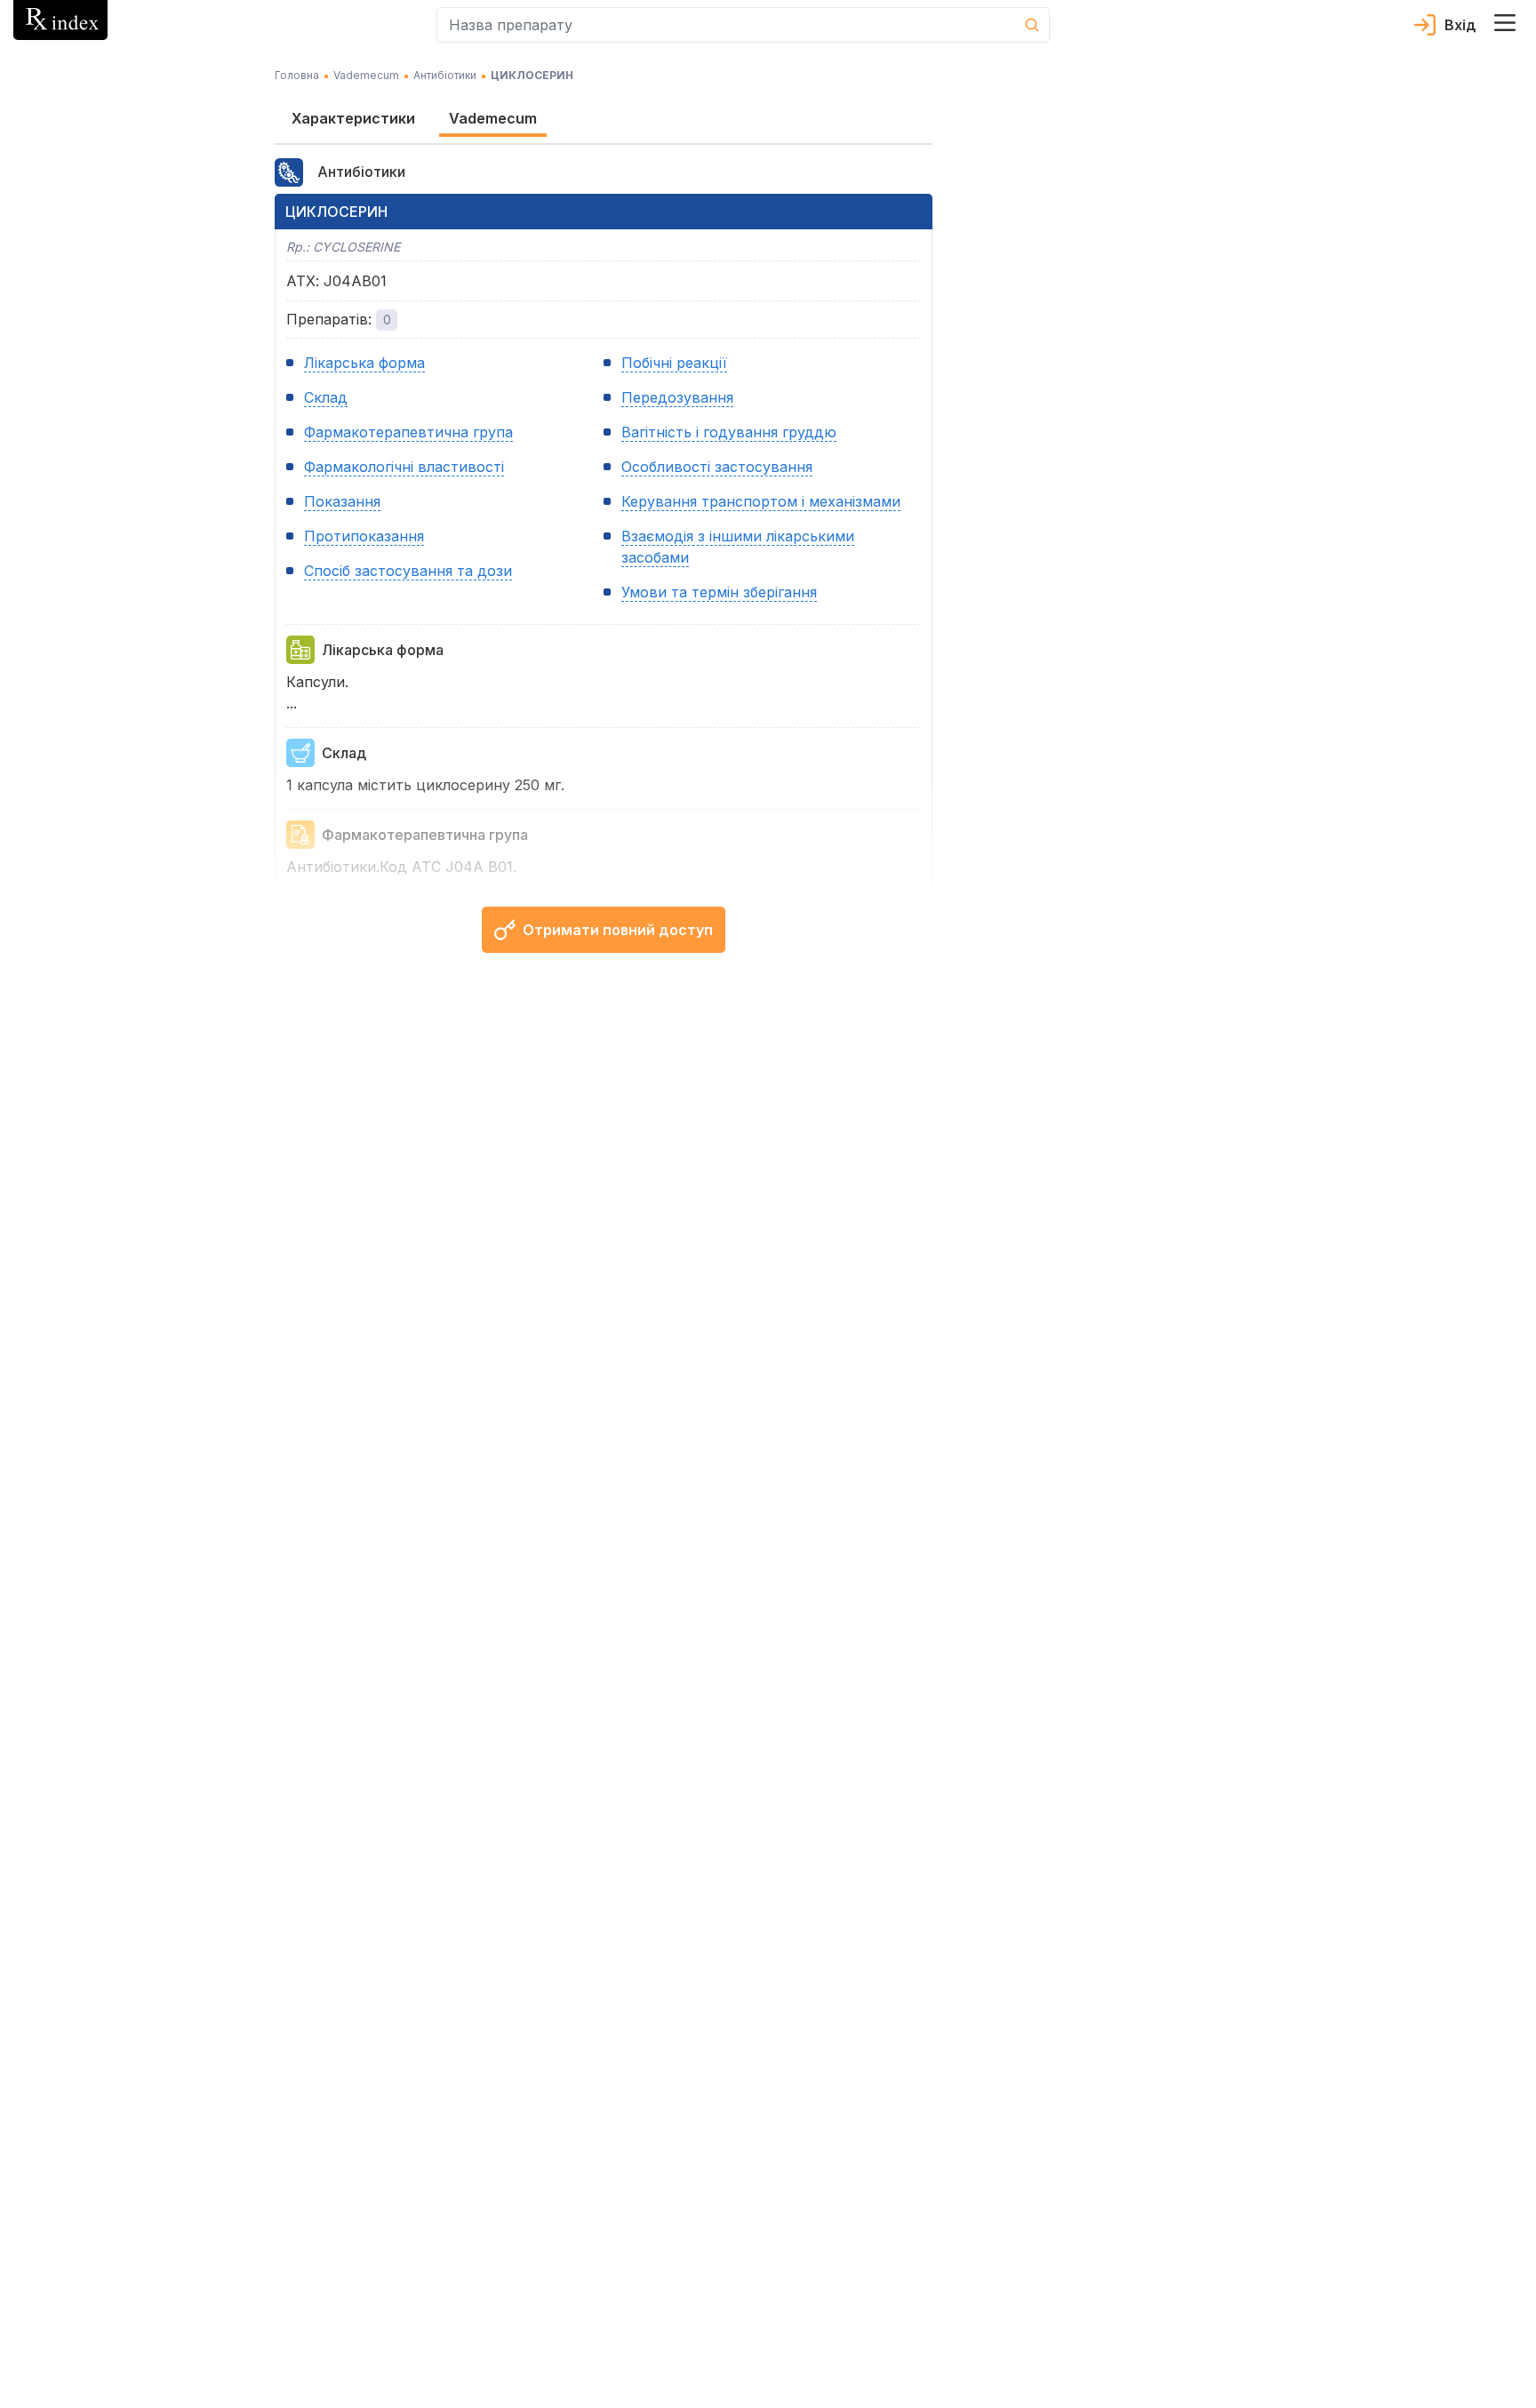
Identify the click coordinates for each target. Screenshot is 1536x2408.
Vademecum (366, 75)
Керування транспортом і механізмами (761, 501)
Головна (297, 75)
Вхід (1460, 25)
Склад (326, 397)
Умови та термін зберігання (719, 592)
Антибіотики (445, 75)
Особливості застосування (717, 467)
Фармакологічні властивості (404, 467)
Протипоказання (364, 536)
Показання (342, 501)
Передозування (677, 397)
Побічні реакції (674, 363)
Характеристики (353, 118)
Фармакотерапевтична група (408, 432)
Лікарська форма (364, 363)
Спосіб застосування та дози (408, 571)
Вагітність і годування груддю (729, 432)
